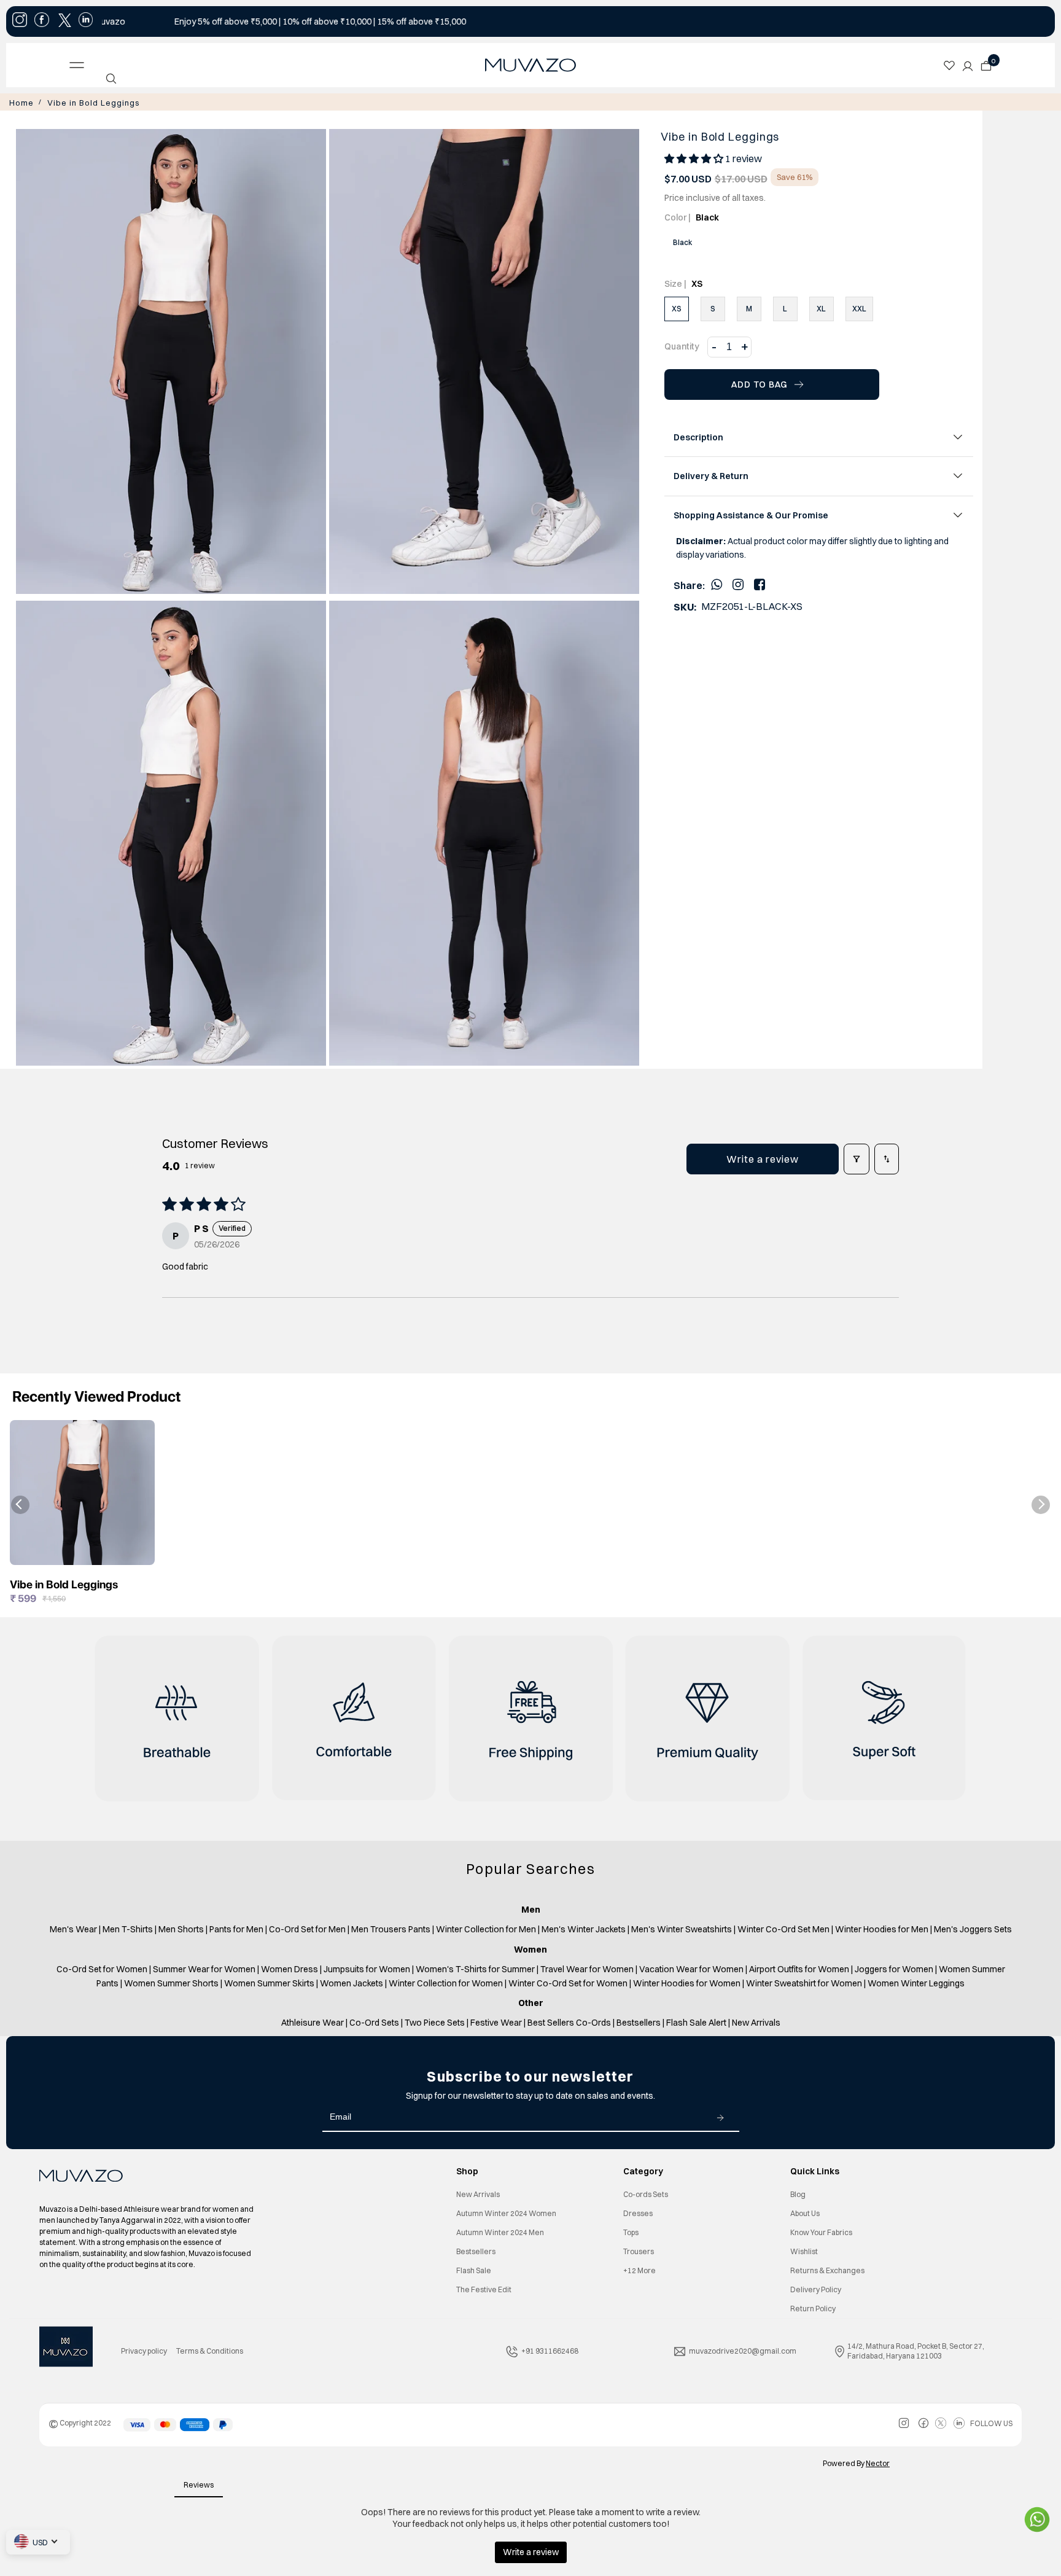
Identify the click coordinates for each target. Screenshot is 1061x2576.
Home (20, 102)
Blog (798, 2193)
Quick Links (815, 2170)
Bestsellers (476, 2250)
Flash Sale (474, 2269)
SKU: (685, 606)
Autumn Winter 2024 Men (500, 2231)
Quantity (682, 345)
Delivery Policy (816, 2288)
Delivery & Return (711, 475)
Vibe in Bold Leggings (82, 102)
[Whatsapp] (717, 583)
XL (821, 307)
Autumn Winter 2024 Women (506, 2212)
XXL (859, 307)
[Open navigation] (173, 65)
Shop (467, 2170)
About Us (805, 2212)
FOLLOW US (991, 2422)
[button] (695, 157)
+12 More (639, 2269)
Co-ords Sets (646, 2193)
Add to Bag (760, 383)
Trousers (639, 2250)
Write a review (763, 1158)
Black (682, 241)
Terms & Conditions (210, 2350)
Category (643, 2170)
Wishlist (804, 2250)
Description (698, 436)
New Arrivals (478, 2193)
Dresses (638, 2212)
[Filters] (857, 1158)
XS (677, 307)
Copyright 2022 (80, 2422)
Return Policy (813, 2307)
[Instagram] (738, 583)
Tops (631, 2231)
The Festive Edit (484, 2288)
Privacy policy (144, 2350)
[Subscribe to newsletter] (720, 2116)
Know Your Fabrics (821, 2231)
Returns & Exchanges (827, 2269)
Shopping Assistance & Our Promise (751, 514)
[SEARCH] (111, 79)
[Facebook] (760, 583)
